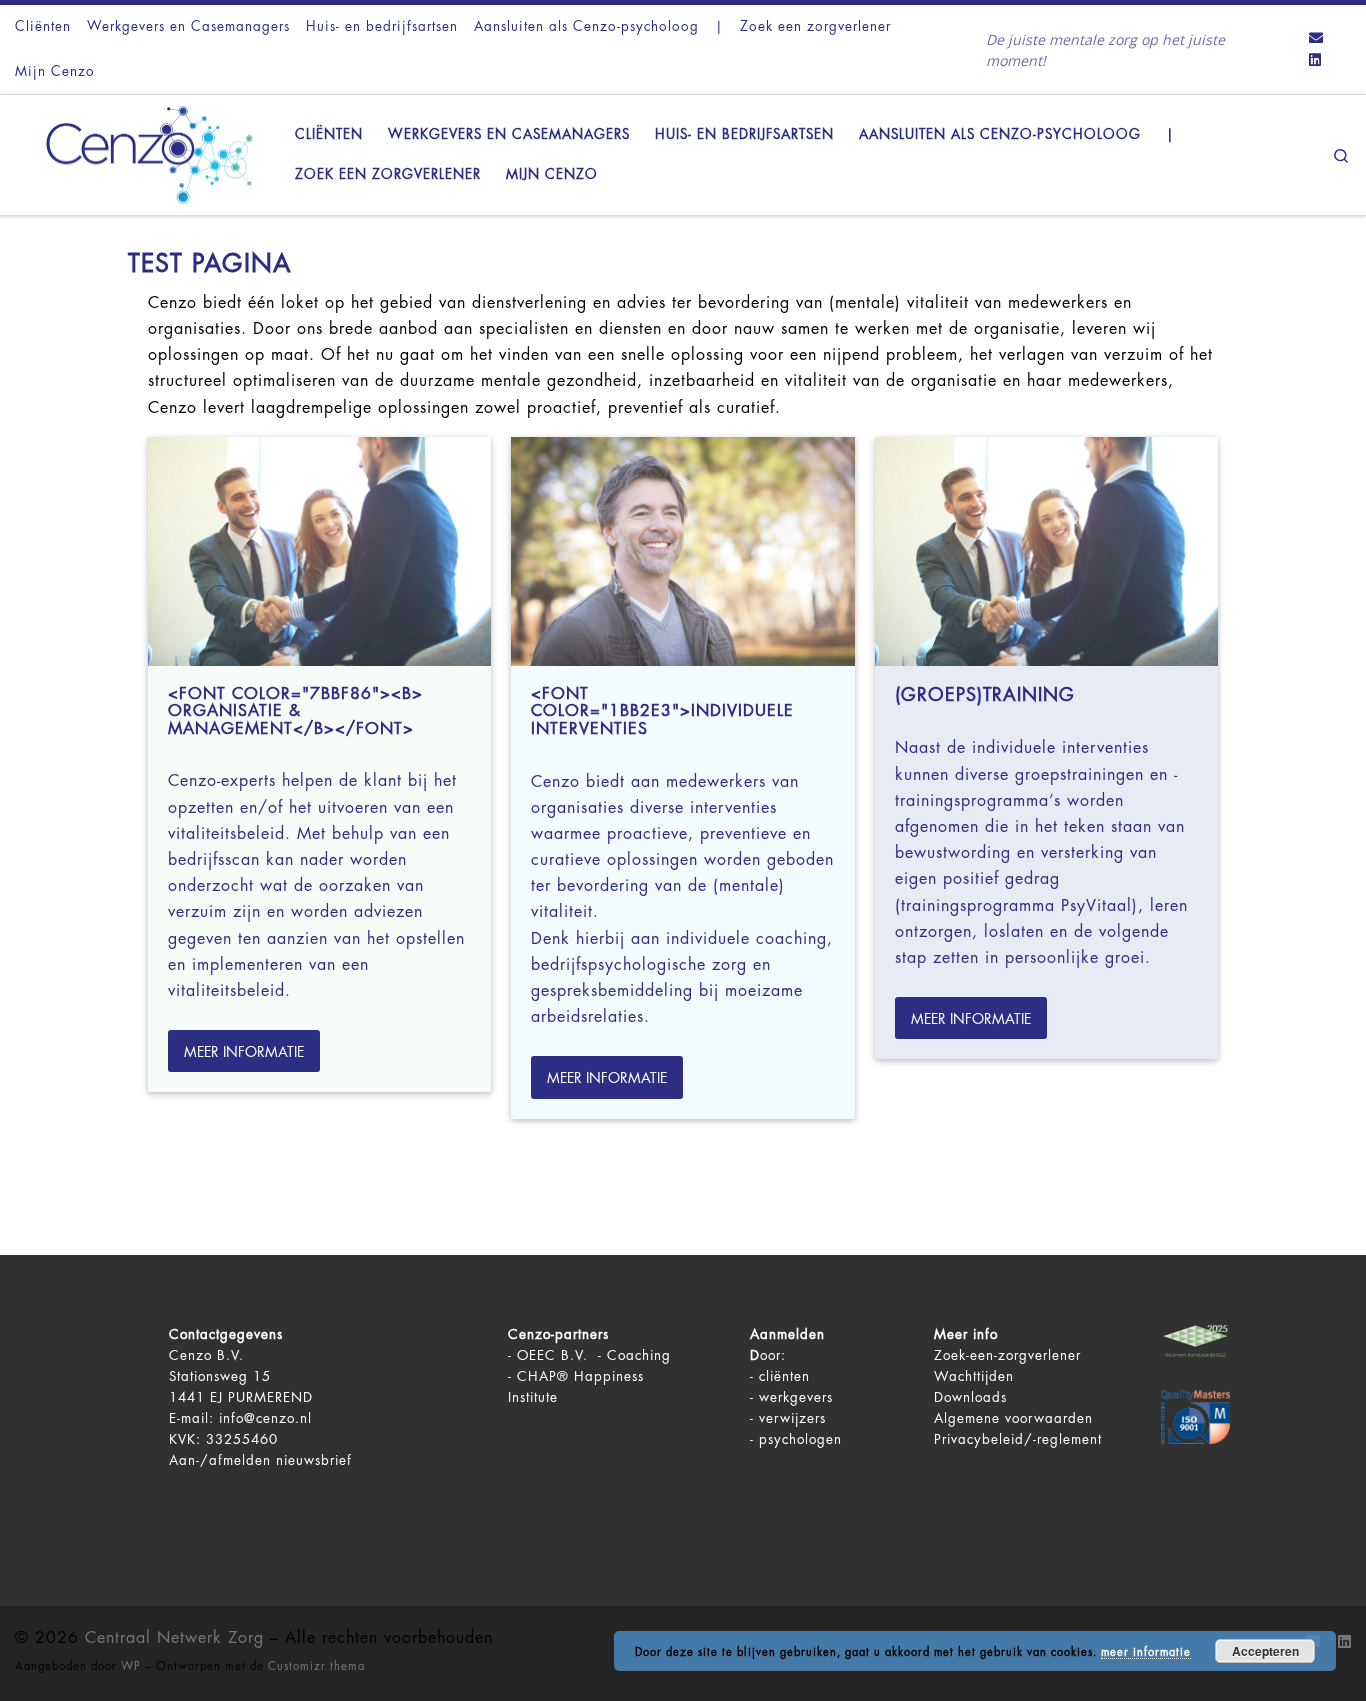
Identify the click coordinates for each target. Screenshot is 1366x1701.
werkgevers (796, 1397)
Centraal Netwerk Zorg (174, 1638)
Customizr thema (316, 1666)
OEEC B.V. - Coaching (594, 1355)
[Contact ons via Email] (1316, 39)
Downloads (970, 1397)
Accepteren (1265, 1651)
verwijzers (792, 1418)
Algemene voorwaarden (1013, 1418)
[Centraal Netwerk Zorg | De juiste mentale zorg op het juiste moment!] (140, 152)
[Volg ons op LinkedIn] (1315, 61)
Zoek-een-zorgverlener (1007, 1355)
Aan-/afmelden (220, 1460)
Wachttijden (974, 1376)
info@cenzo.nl (265, 1418)
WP (131, 1666)
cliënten (784, 1376)
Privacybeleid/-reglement (1018, 1439)
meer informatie (1146, 1652)
